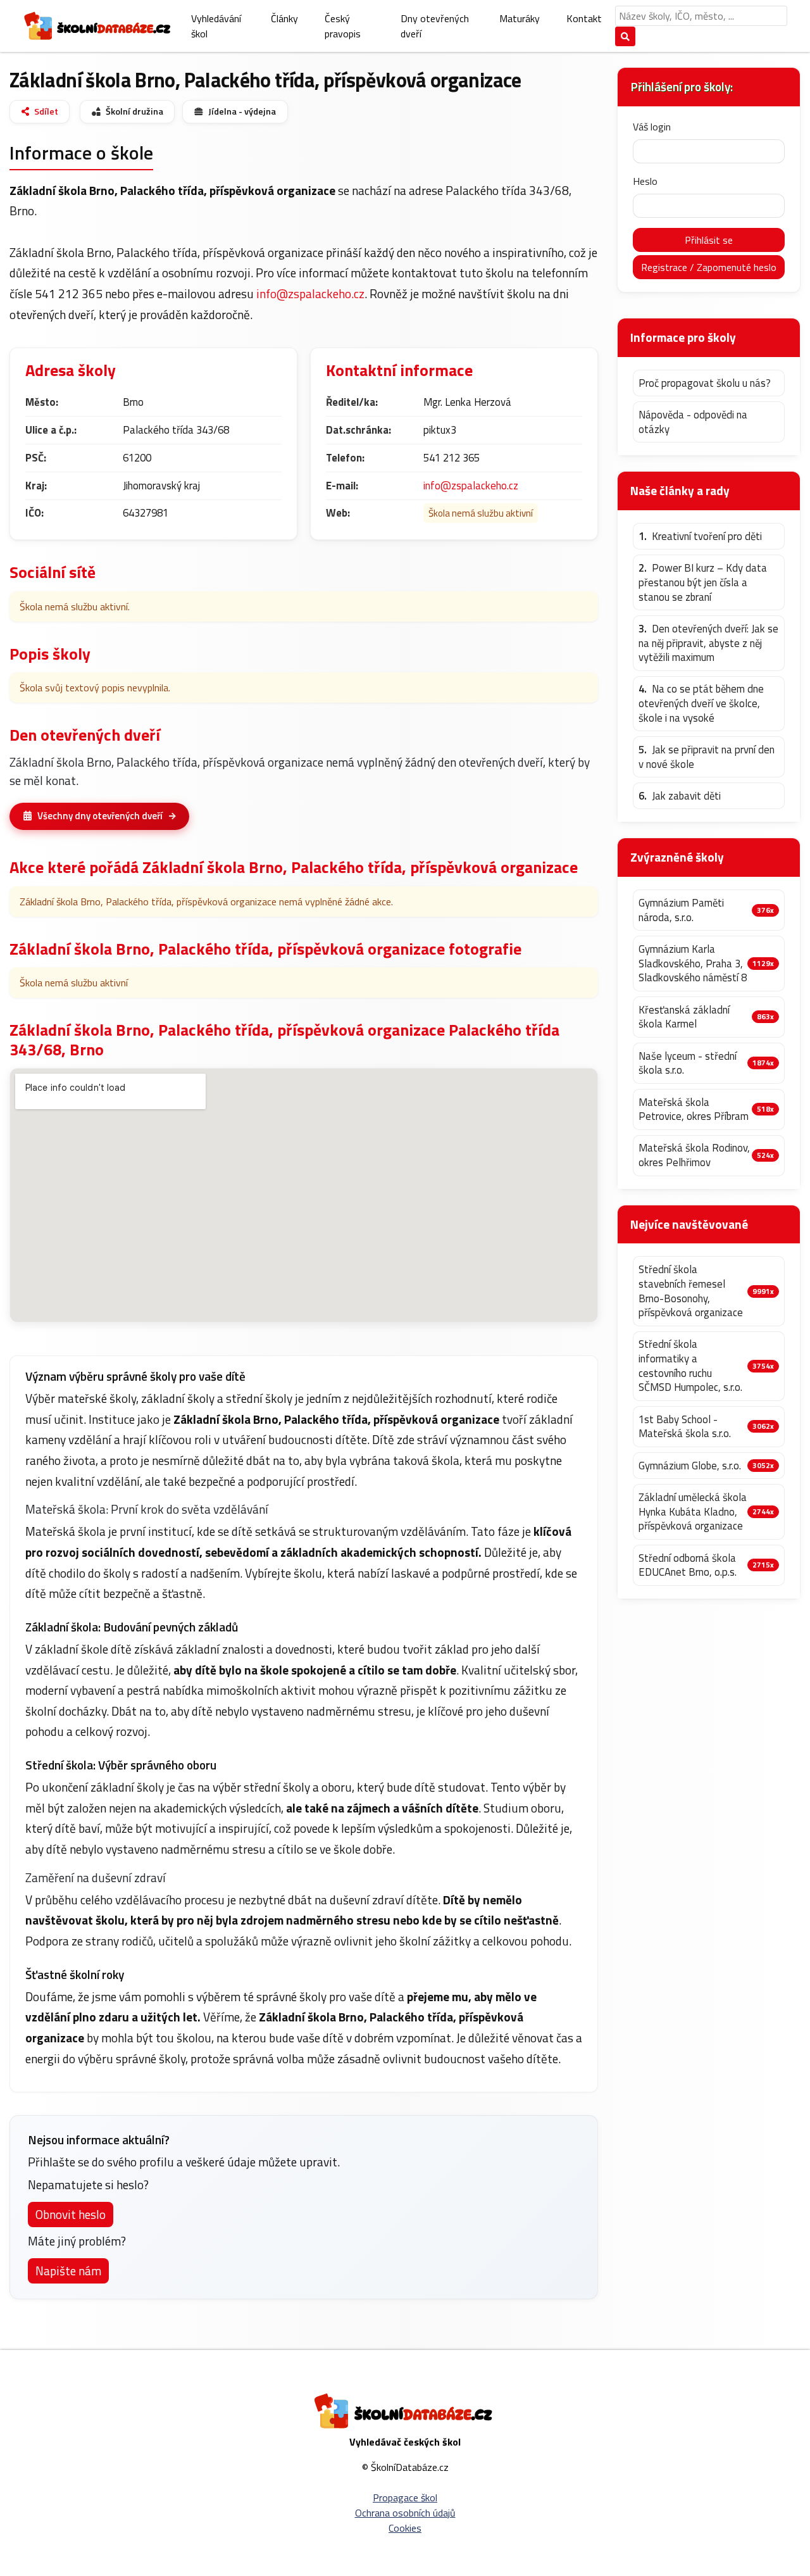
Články (284, 18)
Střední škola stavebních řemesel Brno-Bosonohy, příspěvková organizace (691, 1291)
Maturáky (520, 18)
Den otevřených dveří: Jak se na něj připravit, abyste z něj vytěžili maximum (708, 643)
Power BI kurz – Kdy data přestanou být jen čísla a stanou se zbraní (703, 582)
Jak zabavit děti (680, 796)
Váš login (652, 127)
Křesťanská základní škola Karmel (684, 1017)
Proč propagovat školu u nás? (705, 383)
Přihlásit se (709, 240)
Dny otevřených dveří (435, 26)
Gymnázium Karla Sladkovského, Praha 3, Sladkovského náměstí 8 (693, 964)
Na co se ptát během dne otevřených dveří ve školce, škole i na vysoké (701, 703)
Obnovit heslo (71, 2214)
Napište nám (68, 2271)
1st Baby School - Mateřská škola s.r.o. (685, 1427)
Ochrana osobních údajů (405, 2513)
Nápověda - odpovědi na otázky (693, 422)
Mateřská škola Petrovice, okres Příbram (694, 1109)
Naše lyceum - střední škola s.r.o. (688, 1063)
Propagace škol (405, 2497)
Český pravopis (343, 26)
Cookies (405, 2528)
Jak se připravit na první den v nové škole (707, 757)
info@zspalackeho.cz (310, 293)
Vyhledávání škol (216, 26)
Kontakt (584, 18)
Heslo (645, 181)
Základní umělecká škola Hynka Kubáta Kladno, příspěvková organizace (693, 1512)
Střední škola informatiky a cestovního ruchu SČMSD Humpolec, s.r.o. (690, 1366)
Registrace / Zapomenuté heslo (709, 267)
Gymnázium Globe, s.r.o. (690, 1466)
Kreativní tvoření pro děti (700, 537)
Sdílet (46, 111)
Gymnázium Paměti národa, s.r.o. (681, 910)
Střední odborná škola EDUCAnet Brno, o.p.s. (688, 1565)
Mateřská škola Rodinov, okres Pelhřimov (694, 1155)
